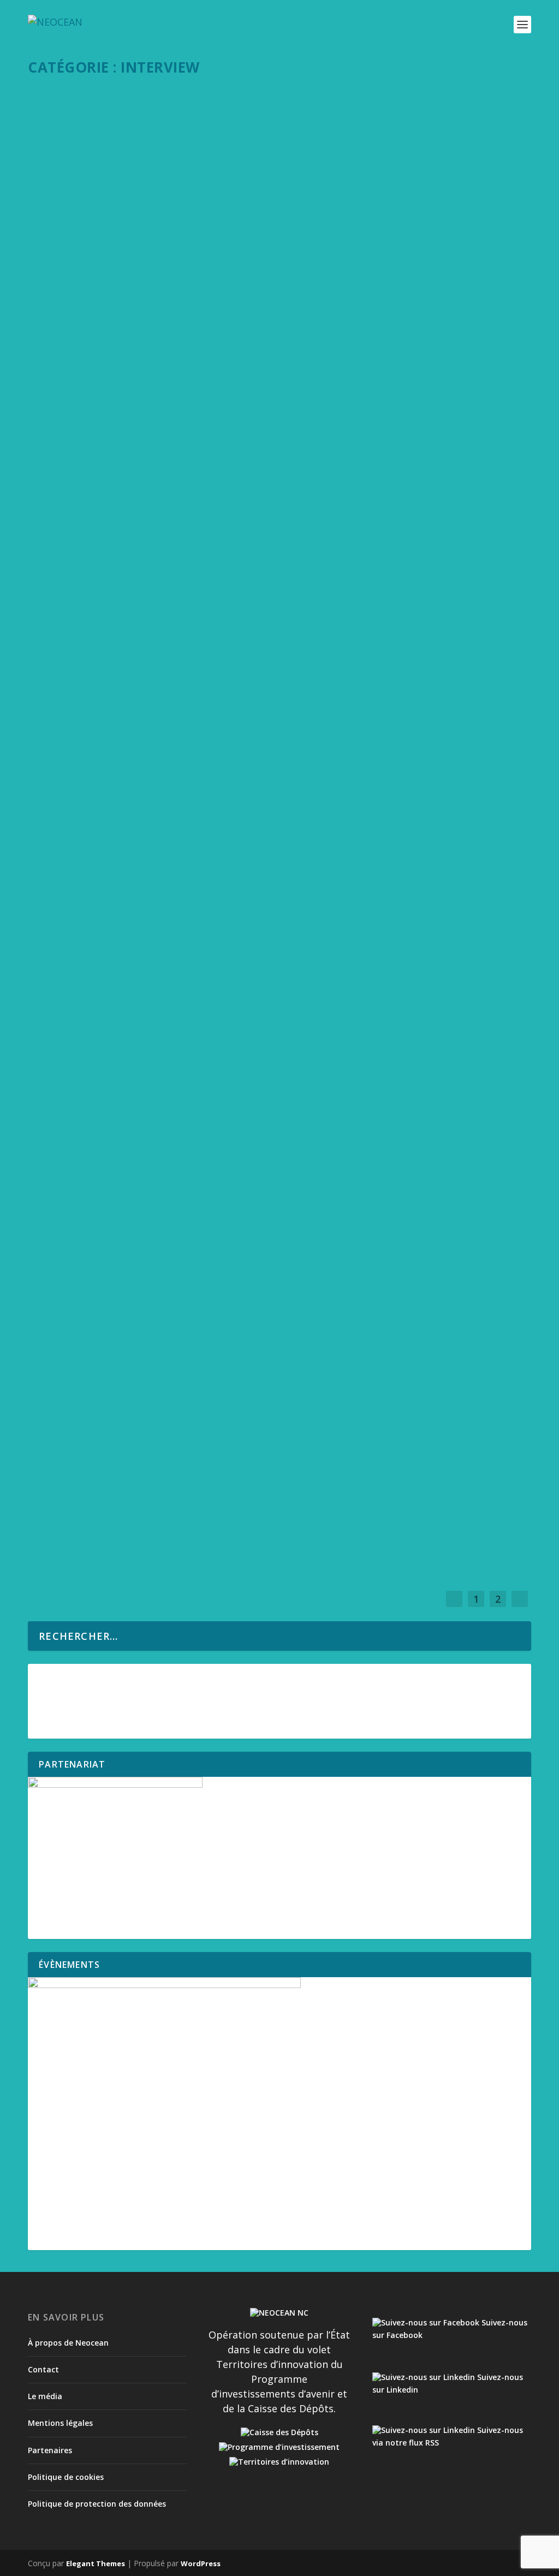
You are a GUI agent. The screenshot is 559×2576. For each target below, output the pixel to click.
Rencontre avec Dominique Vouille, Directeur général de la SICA (202, 388)
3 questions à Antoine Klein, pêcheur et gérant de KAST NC (188, 1497)
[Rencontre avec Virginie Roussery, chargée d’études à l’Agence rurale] (281, 483)
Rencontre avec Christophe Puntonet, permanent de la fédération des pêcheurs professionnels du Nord (244, 1372)
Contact (43, 2369)
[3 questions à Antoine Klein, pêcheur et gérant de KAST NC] (281, 1473)
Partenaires (50, 2450)
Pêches (125, 139)
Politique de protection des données (97, 2504)
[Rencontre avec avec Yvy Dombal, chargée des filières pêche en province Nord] (249, 1092)
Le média (45, 2396)
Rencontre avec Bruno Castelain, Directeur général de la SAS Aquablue (221, 746)
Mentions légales (60, 2423)
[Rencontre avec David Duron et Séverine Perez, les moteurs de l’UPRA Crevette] (281, 603)
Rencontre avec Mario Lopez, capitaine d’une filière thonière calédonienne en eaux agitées (271, 123)
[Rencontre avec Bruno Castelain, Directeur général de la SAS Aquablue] (281, 722)
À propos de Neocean (68, 2343)
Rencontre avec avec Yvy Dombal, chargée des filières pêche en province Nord (236, 1116)
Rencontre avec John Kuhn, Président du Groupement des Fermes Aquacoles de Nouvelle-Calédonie (265, 871)
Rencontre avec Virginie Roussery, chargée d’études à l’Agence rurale (216, 507)
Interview (97, 139)
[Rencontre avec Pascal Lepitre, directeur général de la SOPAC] (281, 972)
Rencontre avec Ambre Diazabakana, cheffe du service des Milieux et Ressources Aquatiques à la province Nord (276, 1241)
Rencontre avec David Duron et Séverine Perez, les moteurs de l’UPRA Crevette (236, 627)
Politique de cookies (66, 2477)
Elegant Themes (96, 2563)
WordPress (201, 2563)
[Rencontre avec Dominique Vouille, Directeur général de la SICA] (281, 364)
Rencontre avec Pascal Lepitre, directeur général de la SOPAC (197, 996)
